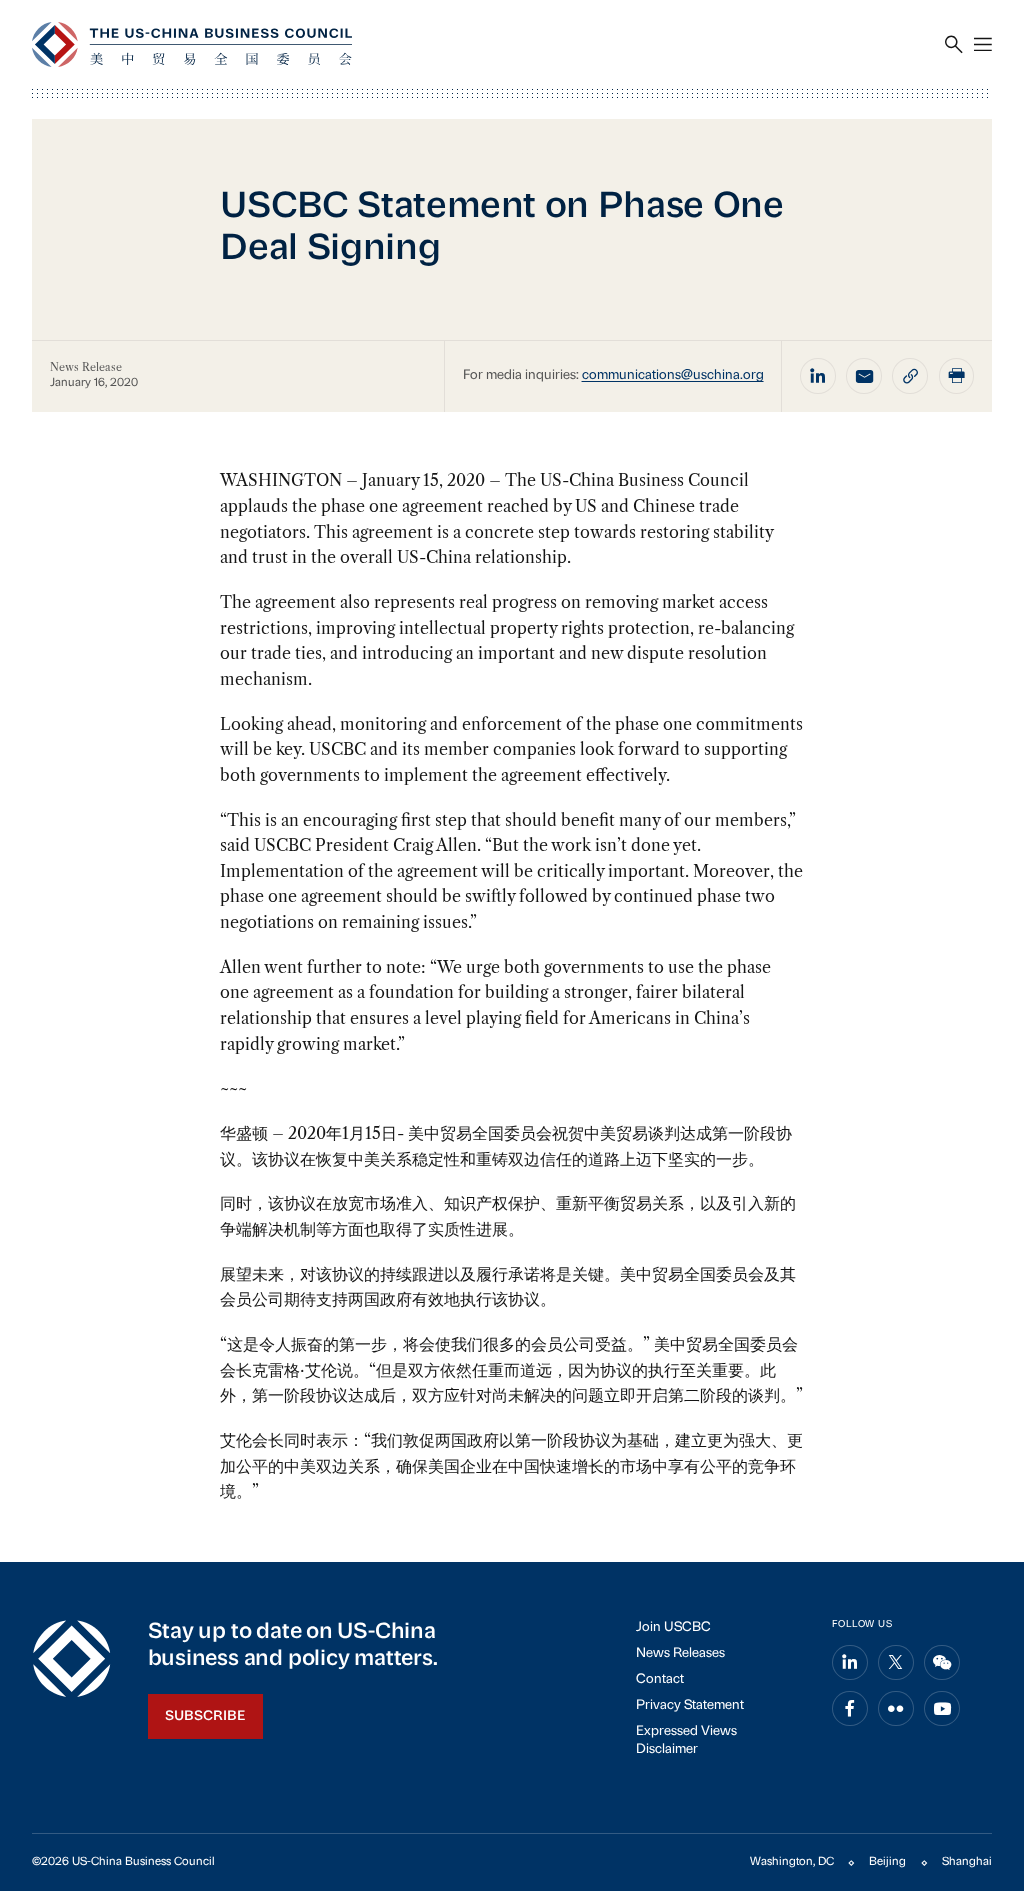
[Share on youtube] (942, 1709)
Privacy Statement (690, 1705)
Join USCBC (673, 1627)
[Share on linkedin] (818, 376)
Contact (660, 1679)
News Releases (680, 1653)
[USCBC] (192, 44)
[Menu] (983, 45)
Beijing (887, 1862)
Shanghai (967, 1862)
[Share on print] (957, 376)
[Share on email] (864, 376)
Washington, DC (792, 1862)
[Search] (954, 45)
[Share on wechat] (942, 1663)
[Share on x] (896, 1663)
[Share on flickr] (896, 1709)
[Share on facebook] (850, 1709)
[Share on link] (910, 376)
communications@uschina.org (673, 375)
